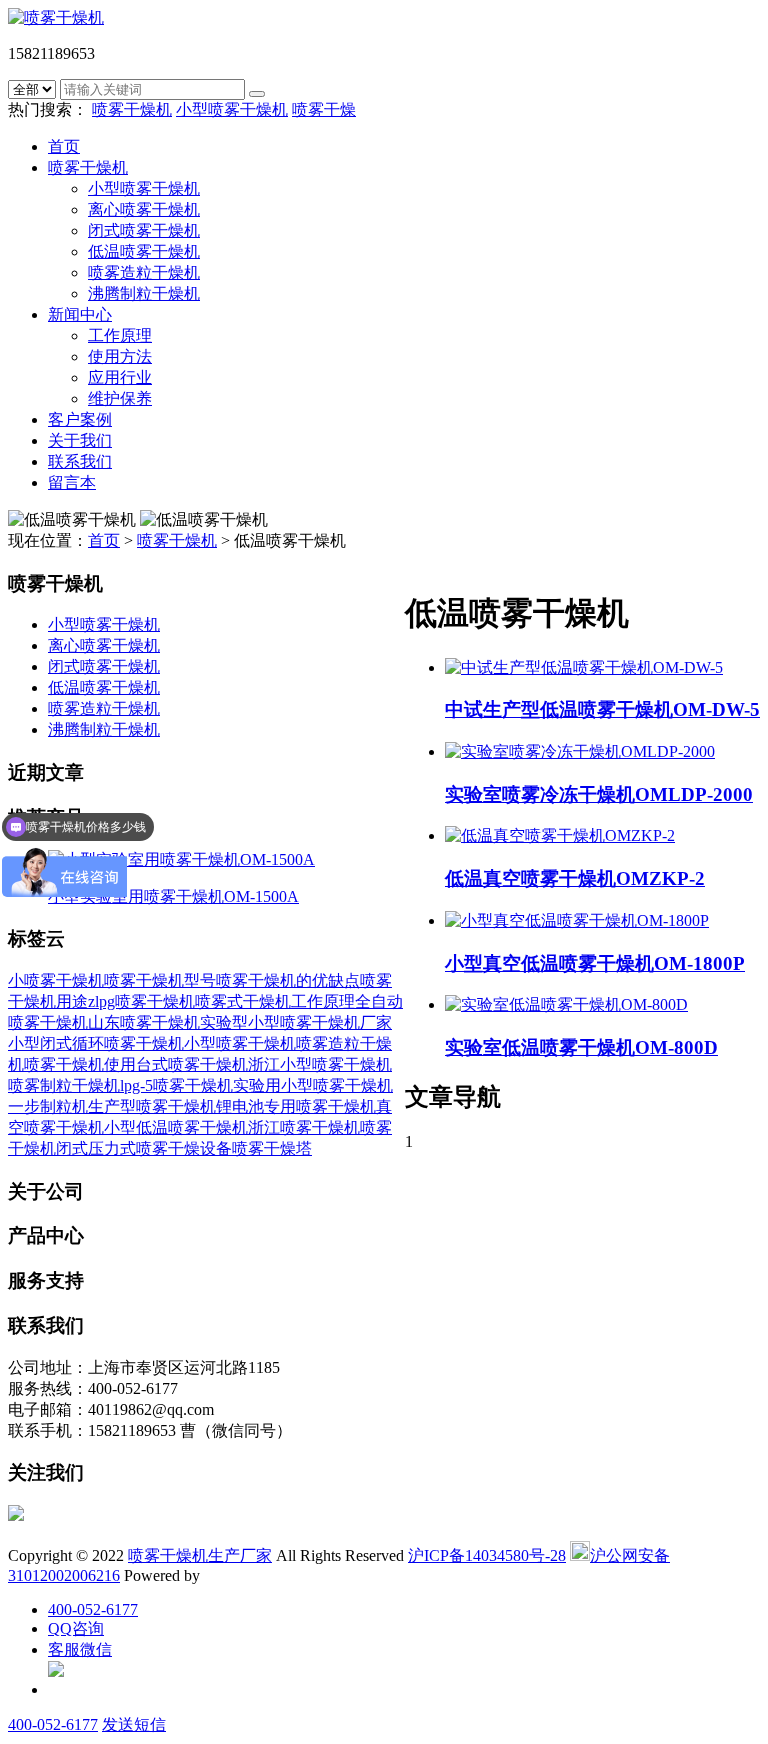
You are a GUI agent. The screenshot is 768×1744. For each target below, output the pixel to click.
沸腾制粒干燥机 (144, 293)
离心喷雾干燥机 (144, 209)
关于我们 (80, 440)
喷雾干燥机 (132, 109)
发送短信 (134, 1724)
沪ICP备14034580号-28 (487, 1555)
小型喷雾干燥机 (232, 109)
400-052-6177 (93, 1609)
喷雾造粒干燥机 (144, 272)
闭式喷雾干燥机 (144, 230)
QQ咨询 (76, 1628)
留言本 (72, 482)
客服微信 (80, 1649)
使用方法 (120, 356)
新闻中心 (80, 314)
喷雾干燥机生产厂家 (200, 1555)
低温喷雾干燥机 (144, 251)
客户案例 (80, 419)
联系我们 (80, 461)
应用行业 (120, 377)
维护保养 (120, 398)
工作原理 (120, 335)
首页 (64, 146)
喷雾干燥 (324, 109)
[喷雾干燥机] (56, 17)
